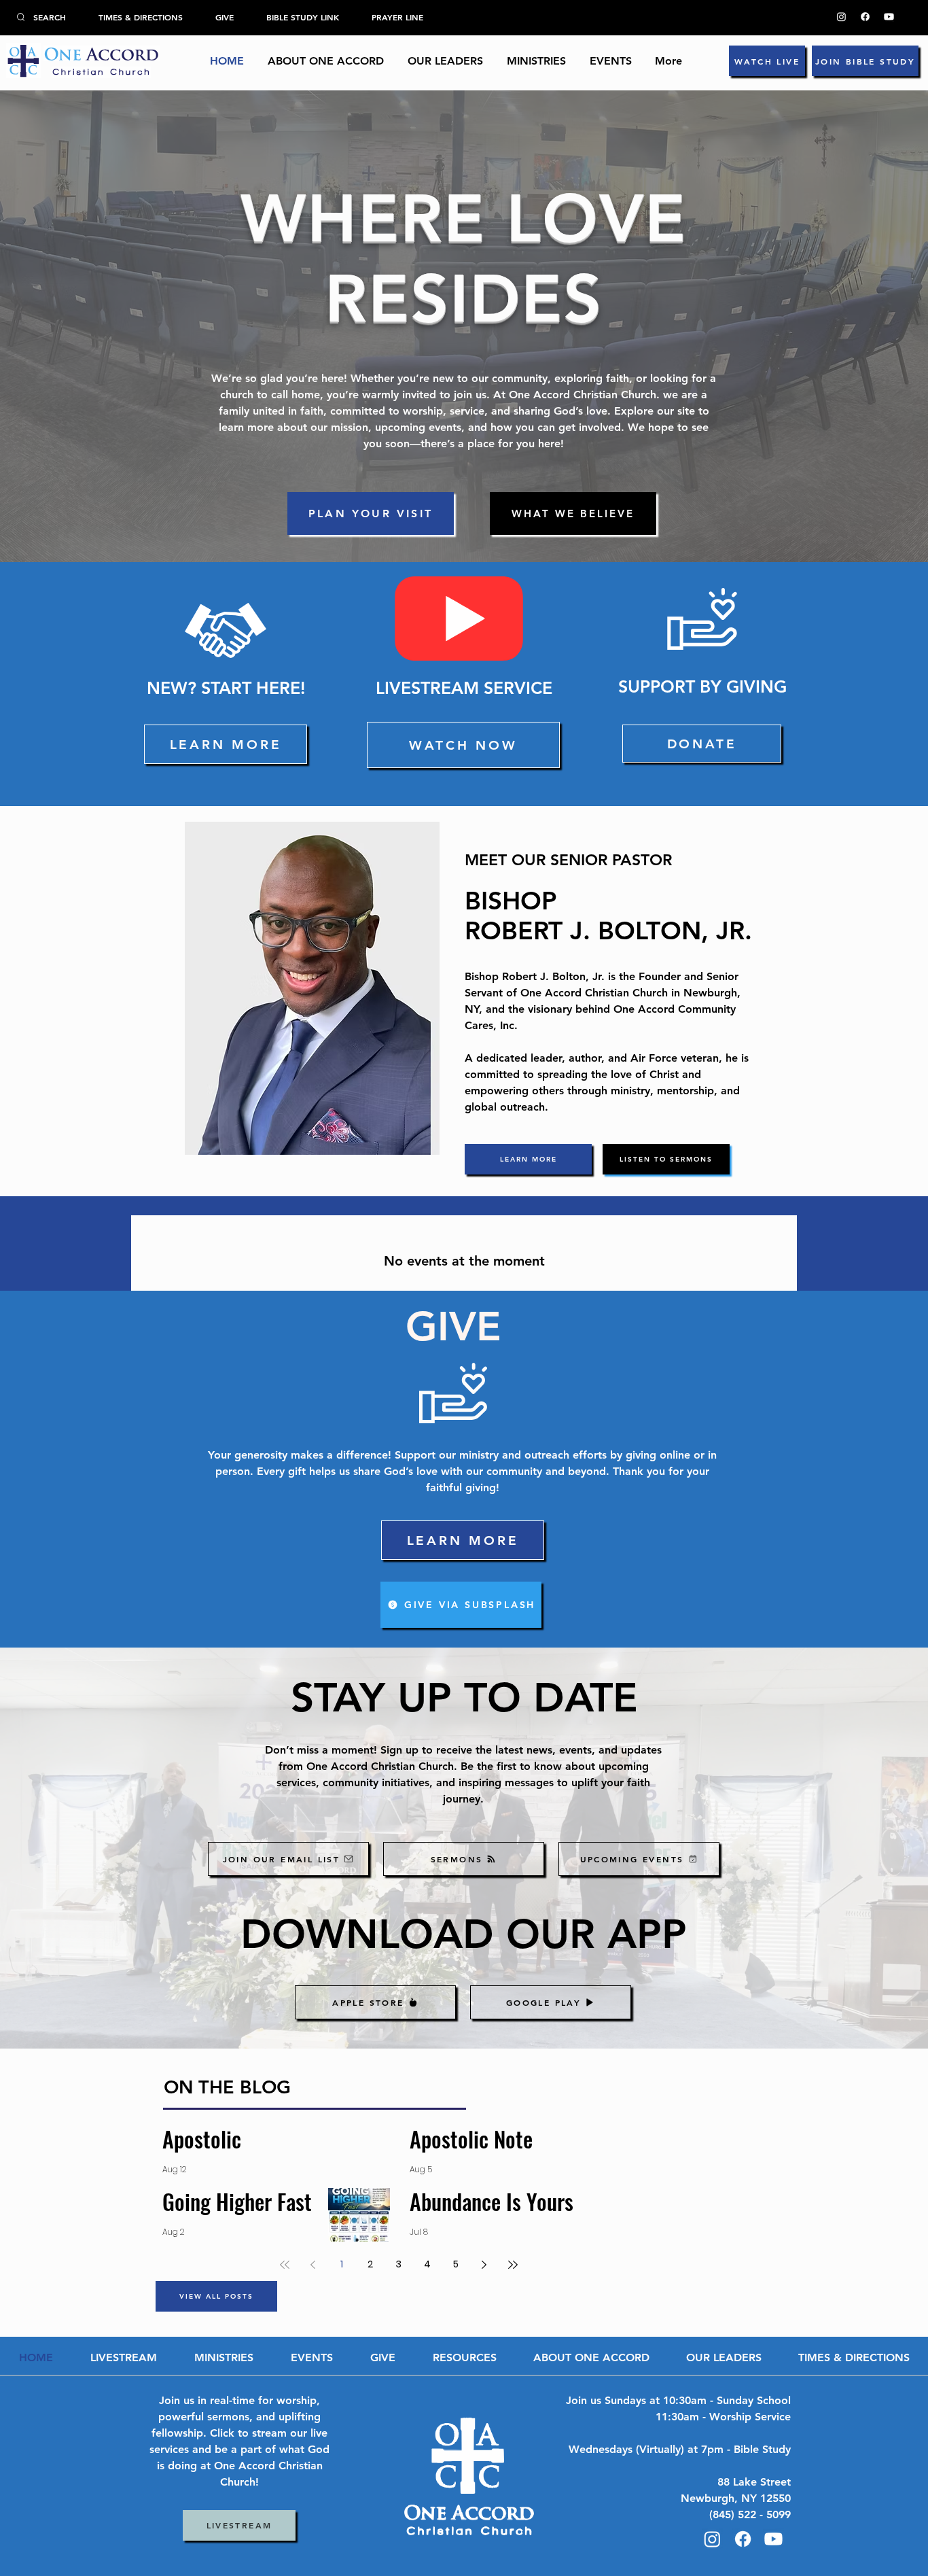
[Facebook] (865, 17)
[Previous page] (313, 2265)
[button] (445, 61)
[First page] (285, 2265)
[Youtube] (889, 17)
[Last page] (513, 2265)
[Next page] (484, 2265)
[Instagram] (841, 17)
